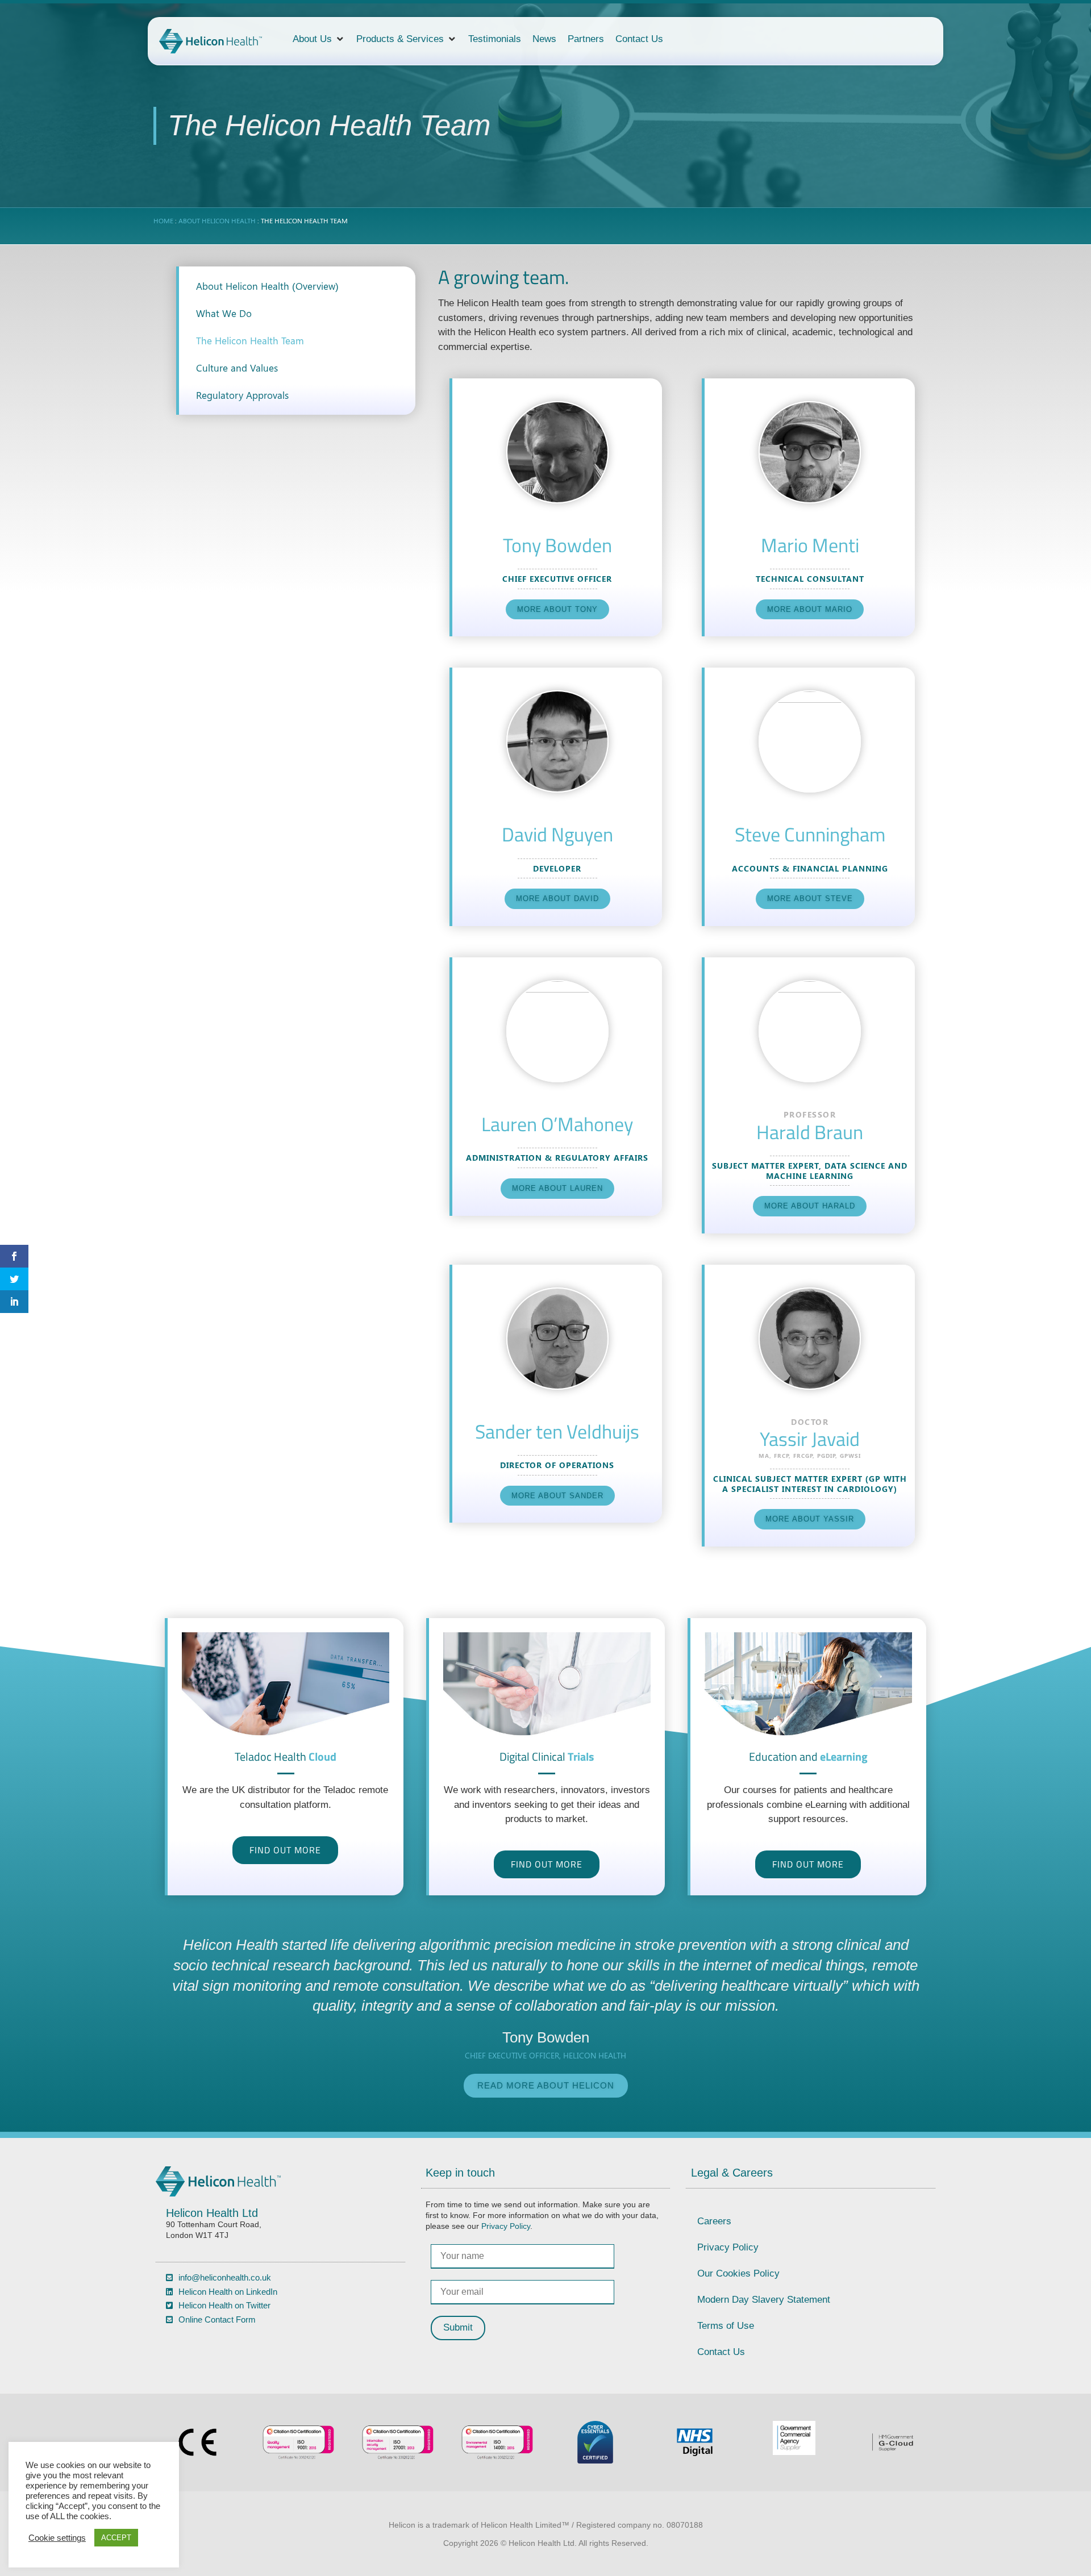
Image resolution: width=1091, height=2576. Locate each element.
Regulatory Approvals (242, 395)
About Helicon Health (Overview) (267, 286)
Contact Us (721, 2352)
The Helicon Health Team (250, 340)
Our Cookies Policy (738, 2273)
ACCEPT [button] (116, 2538)
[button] (319, 39)
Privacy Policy (506, 2226)
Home (163, 220)
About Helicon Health (217, 220)
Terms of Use (726, 2326)
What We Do (224, 313)
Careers (714, 2221)
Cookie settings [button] (57, 2538)
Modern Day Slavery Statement (764, 2300)
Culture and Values (237, 368)
